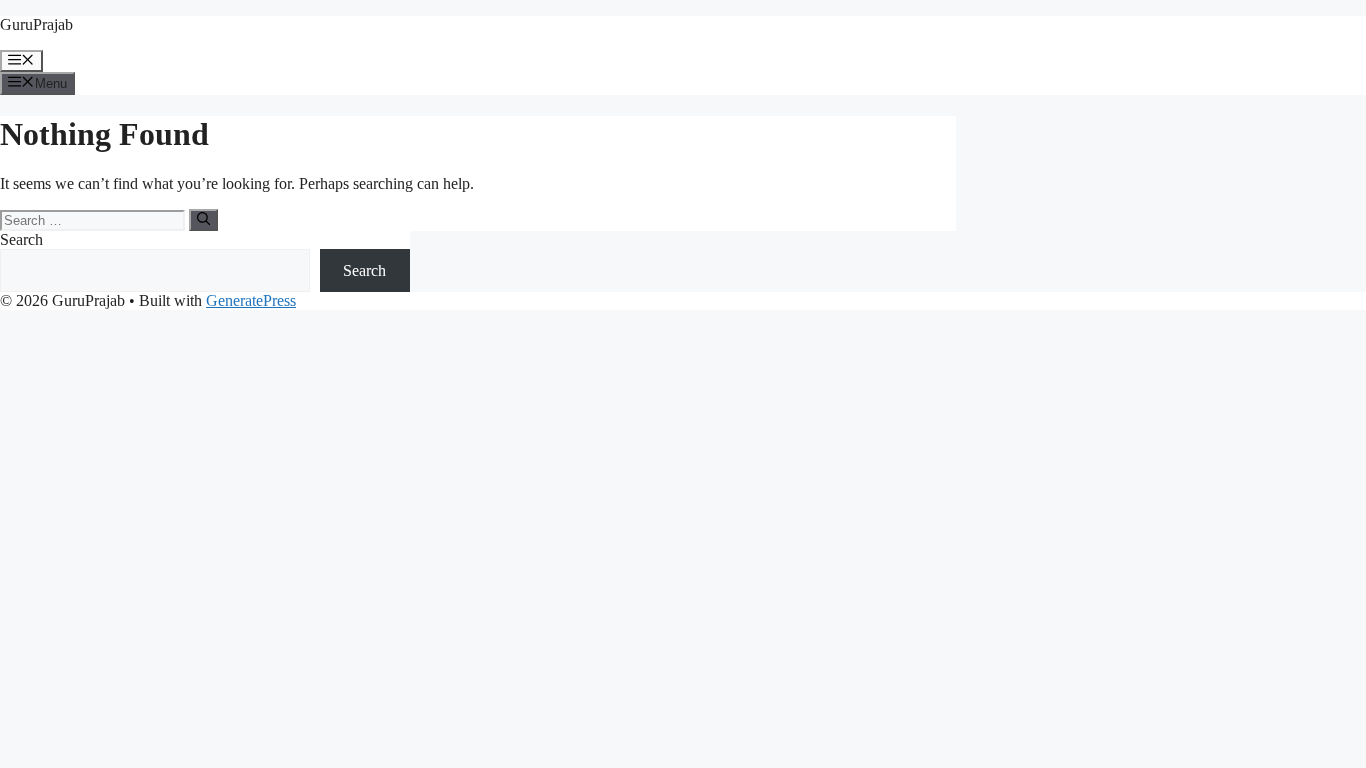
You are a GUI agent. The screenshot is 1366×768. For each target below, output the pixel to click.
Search (21, 239)
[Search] (203, 220)
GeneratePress (251, 300)
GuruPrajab (36, 24)
